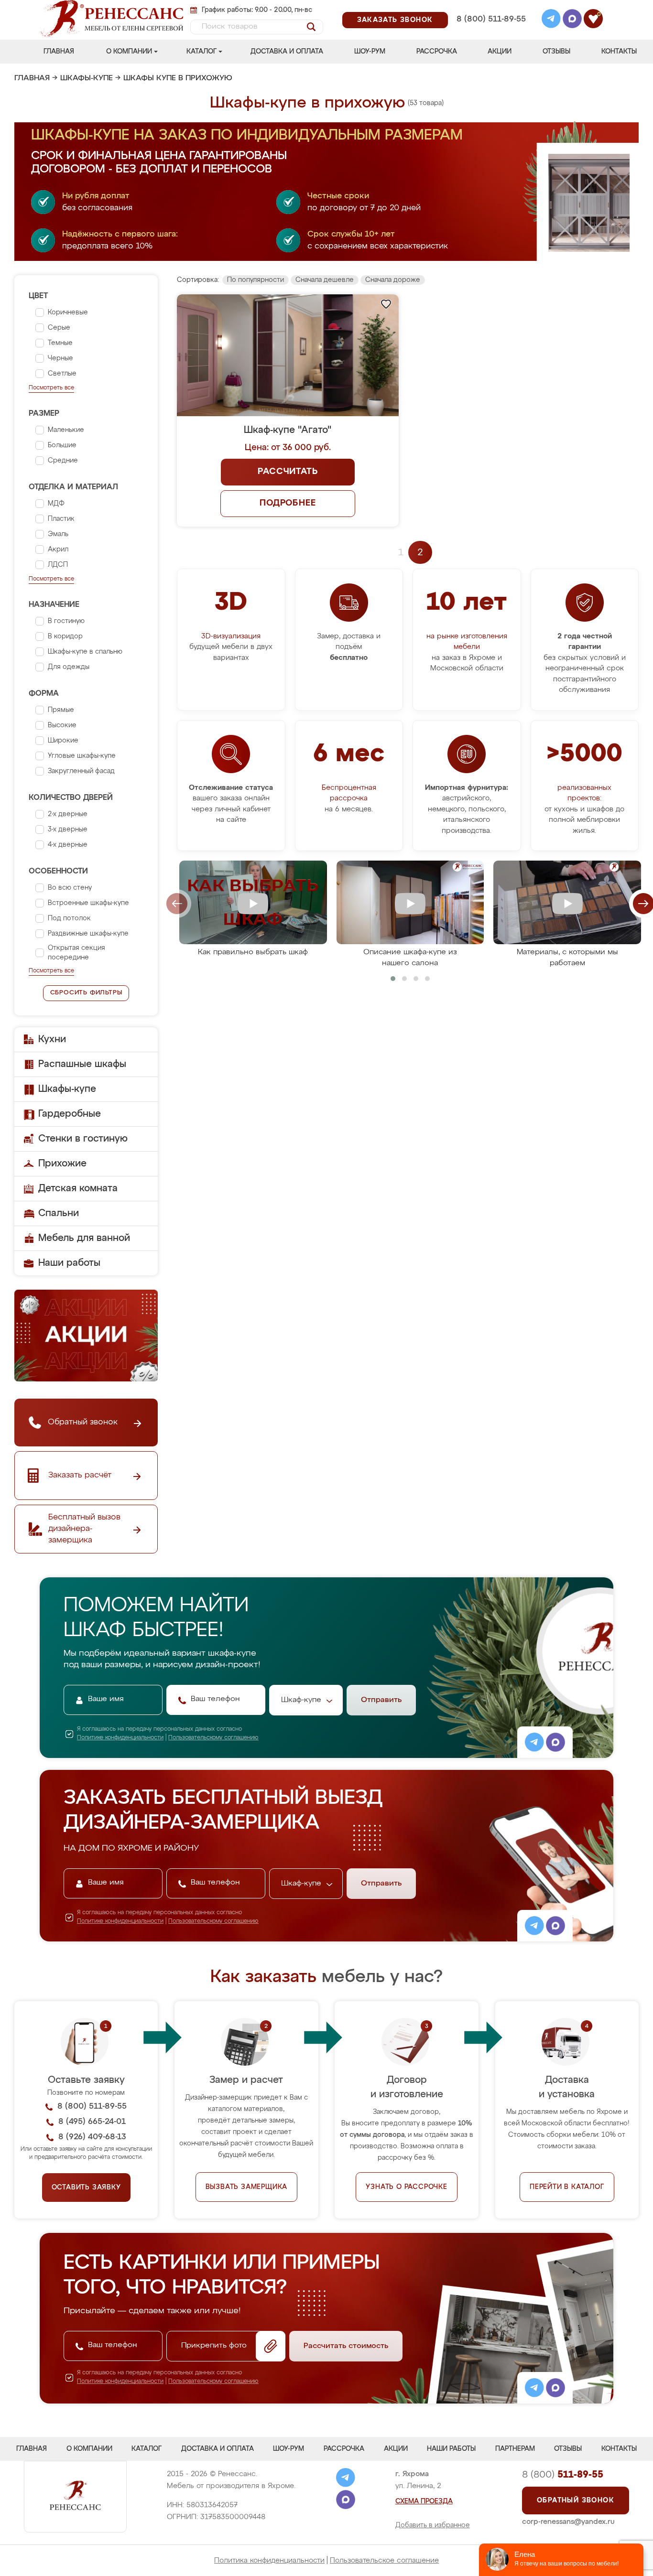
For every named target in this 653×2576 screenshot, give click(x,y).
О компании (129, 52)
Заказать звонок (395, 20)
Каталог (201, 52)
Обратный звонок (576, 2501)
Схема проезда (424, 2501)
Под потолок (69, 918)
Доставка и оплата (287, 52)
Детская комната (78, 1188)
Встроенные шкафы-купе (88, 903)
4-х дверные (68, 845)
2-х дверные (68, 814)
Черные (60, 358)
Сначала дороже (393, 280)
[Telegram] (551, 20)
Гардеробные (70, 1114)
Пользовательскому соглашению (213, 1738)
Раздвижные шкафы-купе (88, 934)
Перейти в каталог (567, 2187)
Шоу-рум (370, 52)
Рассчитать (288, 472)
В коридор (65, 636)
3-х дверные (68, 830)
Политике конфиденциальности (120, 1738)
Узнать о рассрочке (406, 2187)
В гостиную (66, 621)
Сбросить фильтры (86, 993)
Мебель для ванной (84, 1238)
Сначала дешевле (325, 280)
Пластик (61, 519)
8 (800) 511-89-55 (491, 19)
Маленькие (66, 430)
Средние (63, 461)
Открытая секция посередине (76, 953)
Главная (59, 52)
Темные (60, 343)
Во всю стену (70, 888)
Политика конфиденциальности (269, 2560)
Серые (59, 328)
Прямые (61, 710)
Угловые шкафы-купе (82, 756)
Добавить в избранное (433, 2525)
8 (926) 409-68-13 (490, 32)
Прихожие (62, 1164)
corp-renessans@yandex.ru (568, 2522)
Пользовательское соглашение (384, 2560)
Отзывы (556, 52)
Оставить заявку (86, 2188)
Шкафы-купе (87, 78)
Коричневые (68, 313)
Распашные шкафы (82, 1064)
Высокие (62, 725)
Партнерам (515, 2449)
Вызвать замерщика (247, 2187)
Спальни (59, 1213)
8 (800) (563, 2475)
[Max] (572, 20)
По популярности (256, 280)
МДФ (56, 504)
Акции (500, 52)
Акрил (58, 550)
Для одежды (69, 667)
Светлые (62, 374)
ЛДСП (58, 565)
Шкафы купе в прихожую (178, 78)
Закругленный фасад (81, 771)
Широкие (63, 741)
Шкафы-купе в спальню (85, 652)
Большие (62, 445)
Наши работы (69, 1263)
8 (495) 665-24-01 (490, 7)
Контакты (619, 52)
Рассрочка (437, 52)
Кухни (52, 1039)
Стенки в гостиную (83, 1139)
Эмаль (58, 534)
